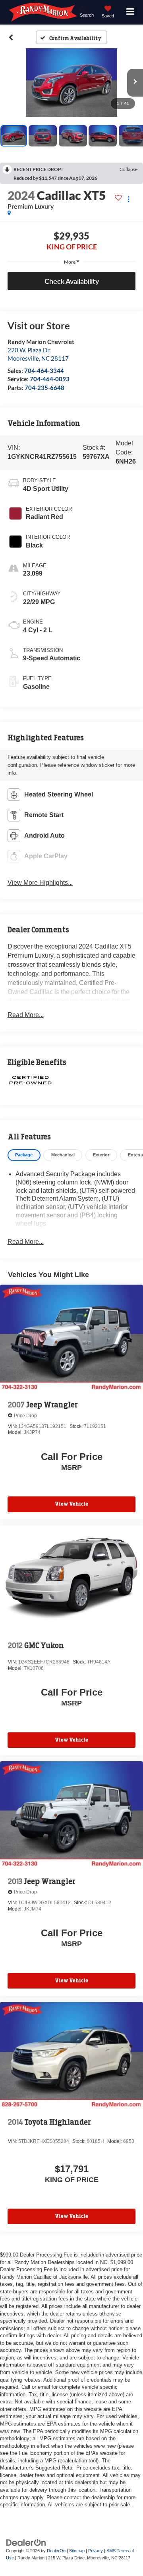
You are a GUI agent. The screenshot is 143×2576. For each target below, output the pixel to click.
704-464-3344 (44, 371)
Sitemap (77, 2551)
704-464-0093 (50, 379)
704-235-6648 (44, 388)
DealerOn (56, 2551)
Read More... (26, 1015)
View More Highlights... (40, 883)
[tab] (24, 1155)
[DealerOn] (26, 2542)
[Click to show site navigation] (130, 12)
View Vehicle (71, 1504)
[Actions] (129, 199)
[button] (11, 38)
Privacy (96, 2551)
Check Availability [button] (72, 281)
